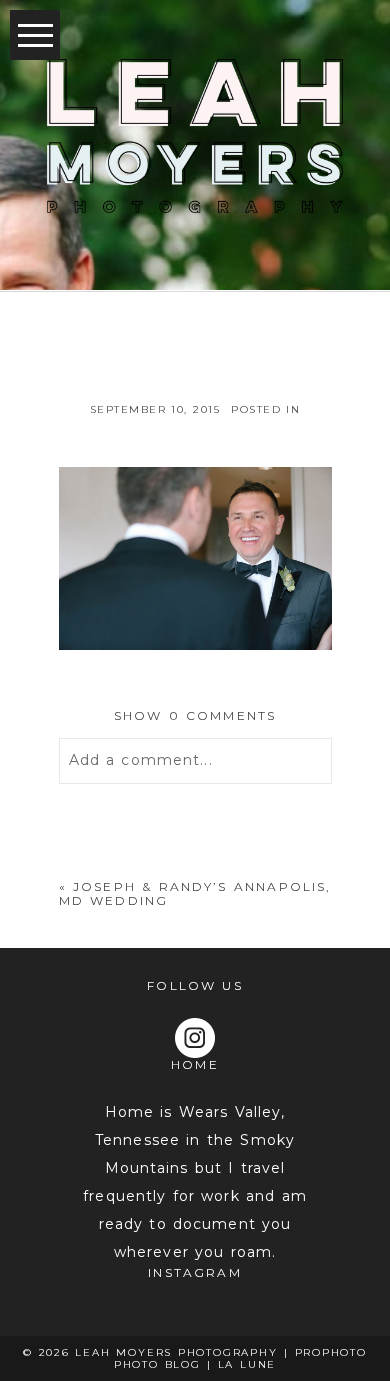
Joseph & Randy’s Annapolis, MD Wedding (195, 893)
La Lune (247, 1364)
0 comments (195, 715)
